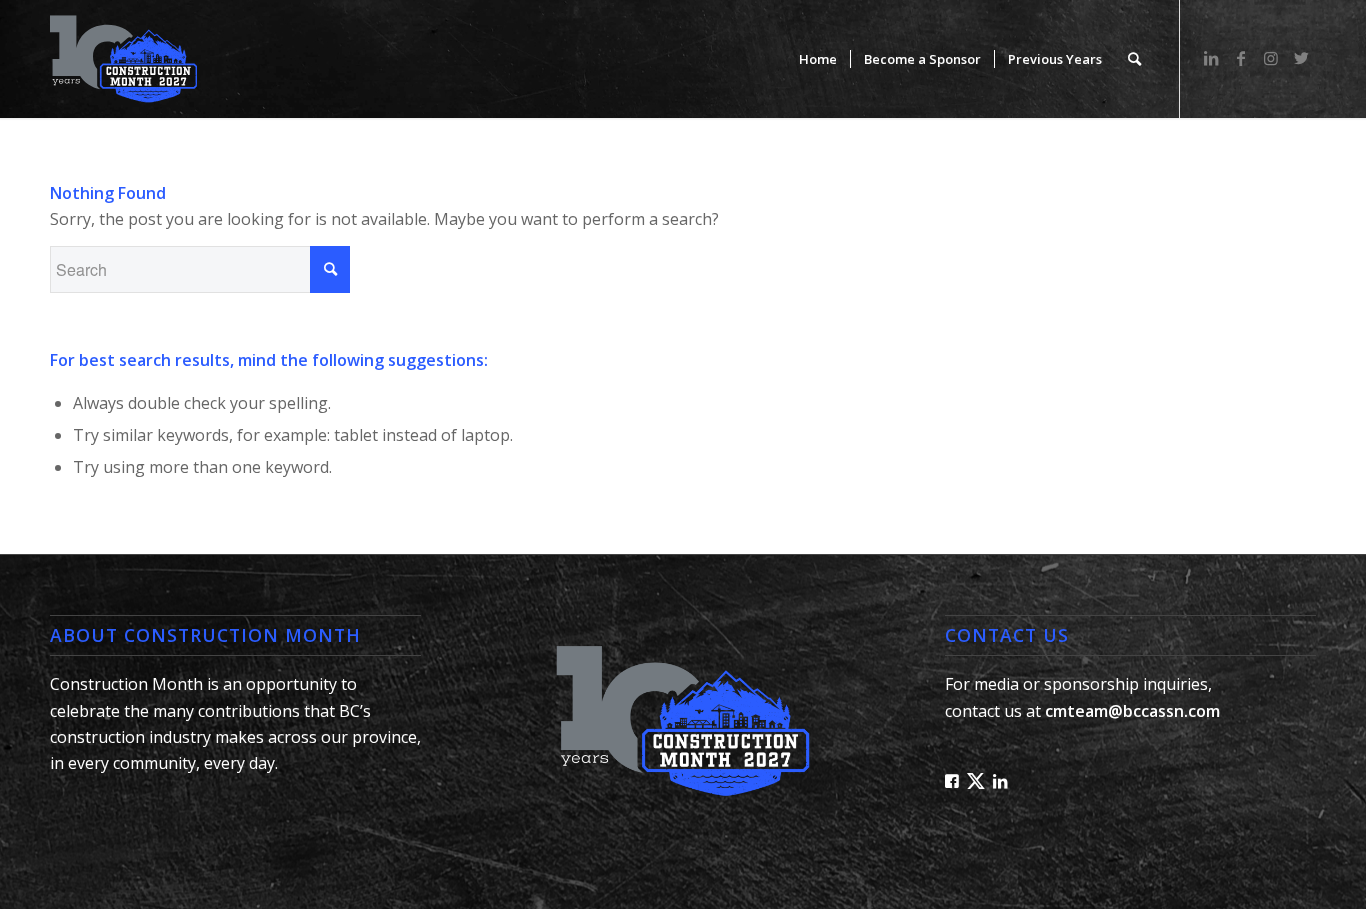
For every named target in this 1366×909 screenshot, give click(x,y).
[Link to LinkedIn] (1211, 58)
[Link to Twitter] (1301, 58)
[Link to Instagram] (1271, 58)
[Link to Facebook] (1241, 58)
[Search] (1134, 59)
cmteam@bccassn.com (1132, 711)
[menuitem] (818, 59)
